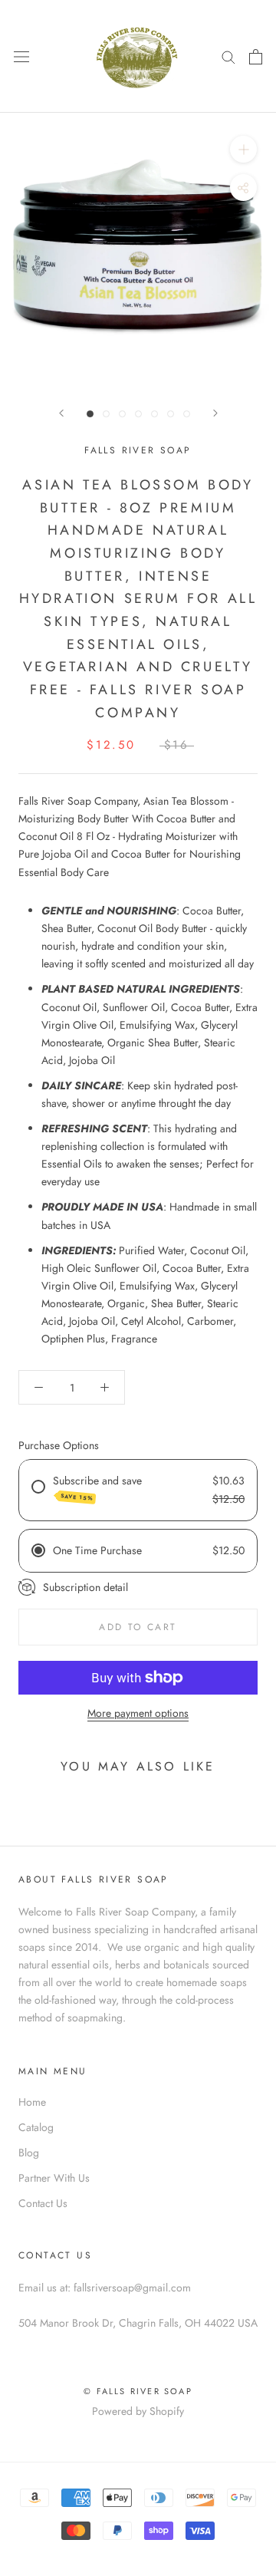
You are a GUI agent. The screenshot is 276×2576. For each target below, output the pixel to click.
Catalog (36, 2127)
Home (32, 2102)
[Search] (228, 56)
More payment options (138, 1713)
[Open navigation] (21, 57)
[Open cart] (256, 57)
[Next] (215, 413)
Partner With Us (54, 2178)
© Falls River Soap (138, 2391)
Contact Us (43, 2203)
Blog (29, 2153)
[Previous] (61, 413)
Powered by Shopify (138, 2411)
